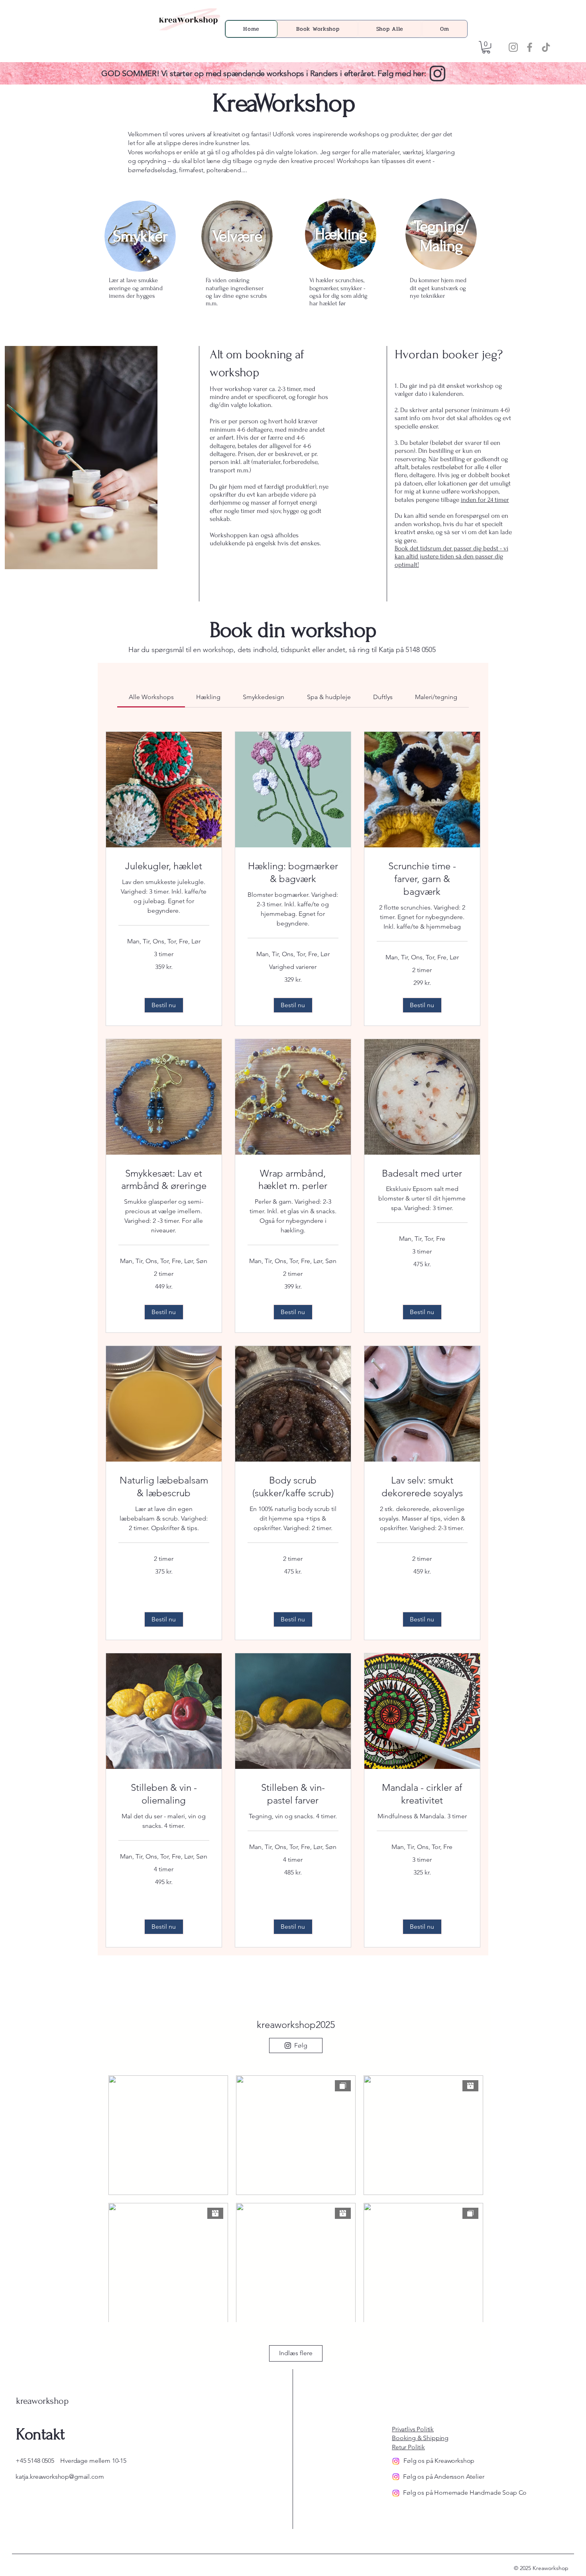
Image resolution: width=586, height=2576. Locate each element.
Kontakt (40, 2434)
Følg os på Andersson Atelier (444, 2477)
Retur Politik (408, 2447)
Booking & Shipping (420, 2438)
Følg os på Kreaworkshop (439, 2461)
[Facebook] (530, 47)
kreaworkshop (42, 2401)
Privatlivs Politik (413, 2429)
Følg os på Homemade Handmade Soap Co (465, 2492)
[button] (486, 47)
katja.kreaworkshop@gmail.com (60, 2477)
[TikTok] (546, 47)
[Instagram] (513, 47)
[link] (151, 697)
